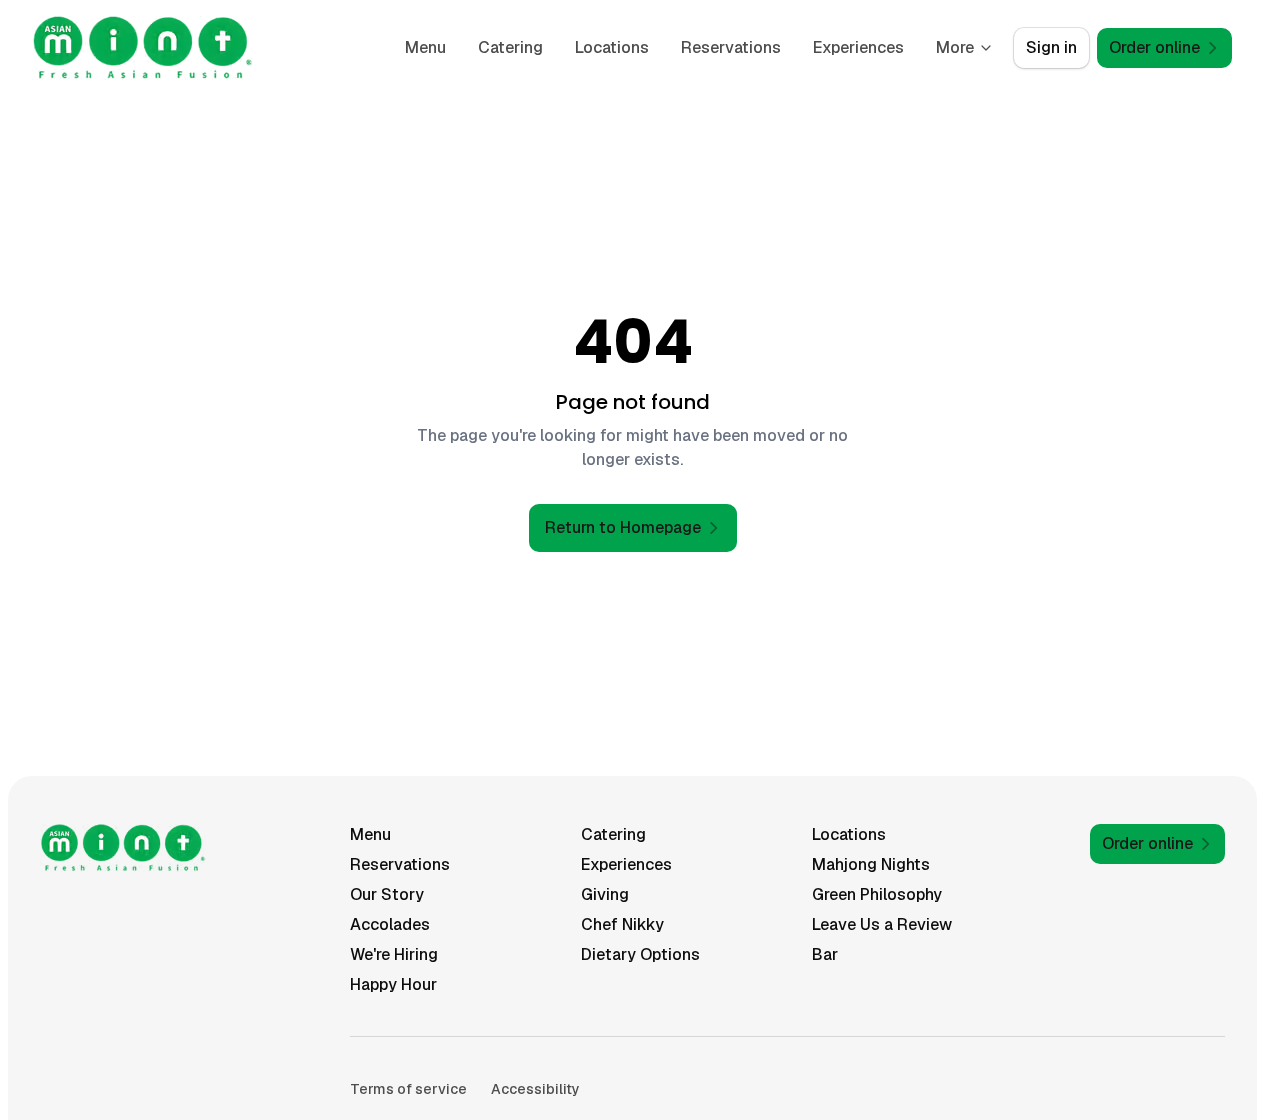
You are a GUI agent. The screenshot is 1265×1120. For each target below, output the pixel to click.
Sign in (1051, 47)
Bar (825, 954)
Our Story (387, 894)
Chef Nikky (622, 924)
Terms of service (408, 1089)
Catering (510, 47)
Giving (605, 894)
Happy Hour (393, 984)
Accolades (390, 924)
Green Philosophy (877, 894)
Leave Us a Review (882, 924)
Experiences (858, 47)
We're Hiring (394, 954)
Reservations (731, 47)
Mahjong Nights (871, 864)
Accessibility (535, 1089)
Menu (425, 47)
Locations (612, 47)
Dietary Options (640, 954)
